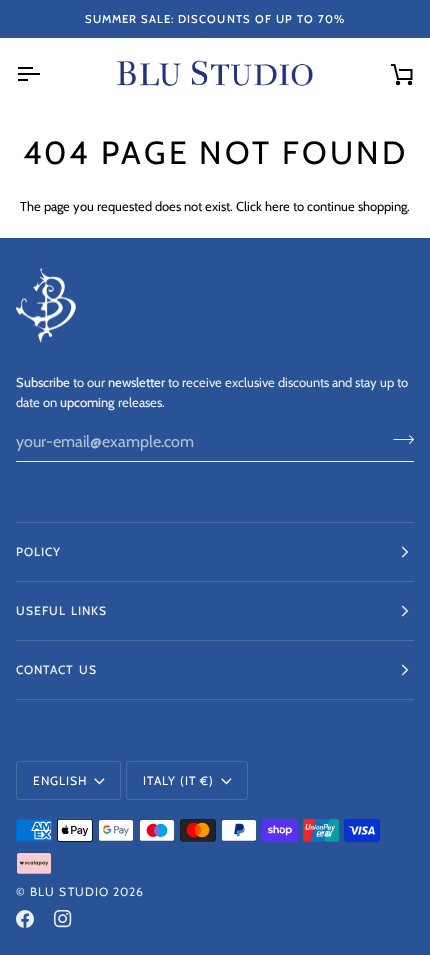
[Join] (397, 439)
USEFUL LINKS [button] (61, 610)
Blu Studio (69, 891)
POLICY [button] (38, 551)
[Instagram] (63, 919)
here (277, 206)
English (60, 780)
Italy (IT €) (178, 780)
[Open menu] (46, 74)
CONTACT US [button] (56, 669)
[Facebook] (25, 919)
